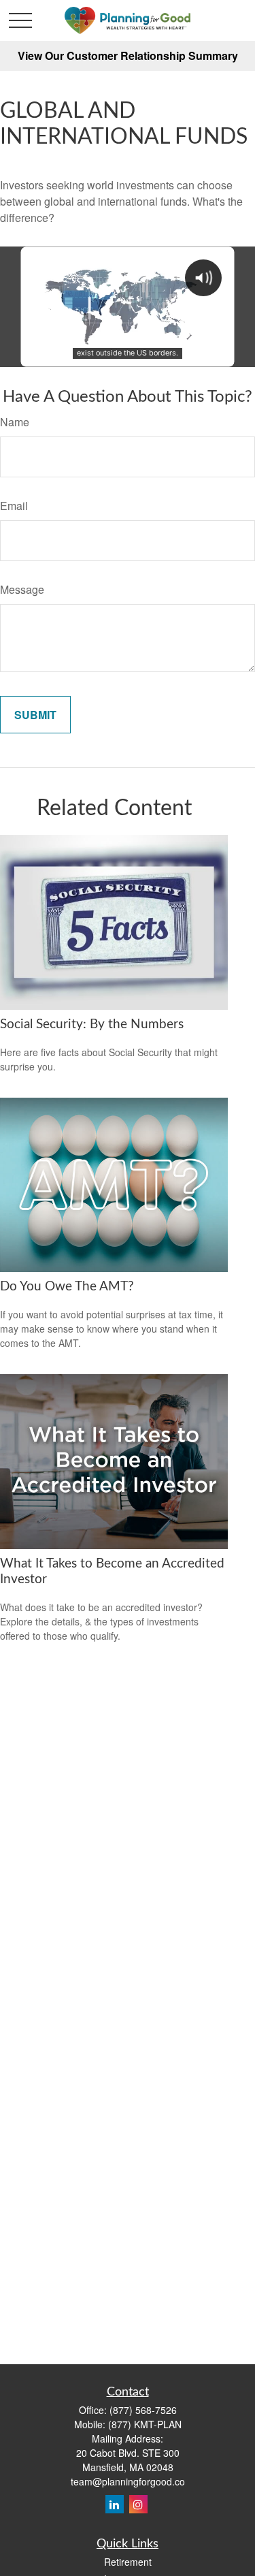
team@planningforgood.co (128, 2481)
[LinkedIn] (115, 2504)
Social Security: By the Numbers (92, 1024)
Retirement (128, 2562)
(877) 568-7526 (143, 2410)
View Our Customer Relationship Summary (128, 55)
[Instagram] (138, 2504)
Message (22, 589)
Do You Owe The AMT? (67, 1287)
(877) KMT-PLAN (145, 2424)
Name (15, 422)
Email (14, 506)
